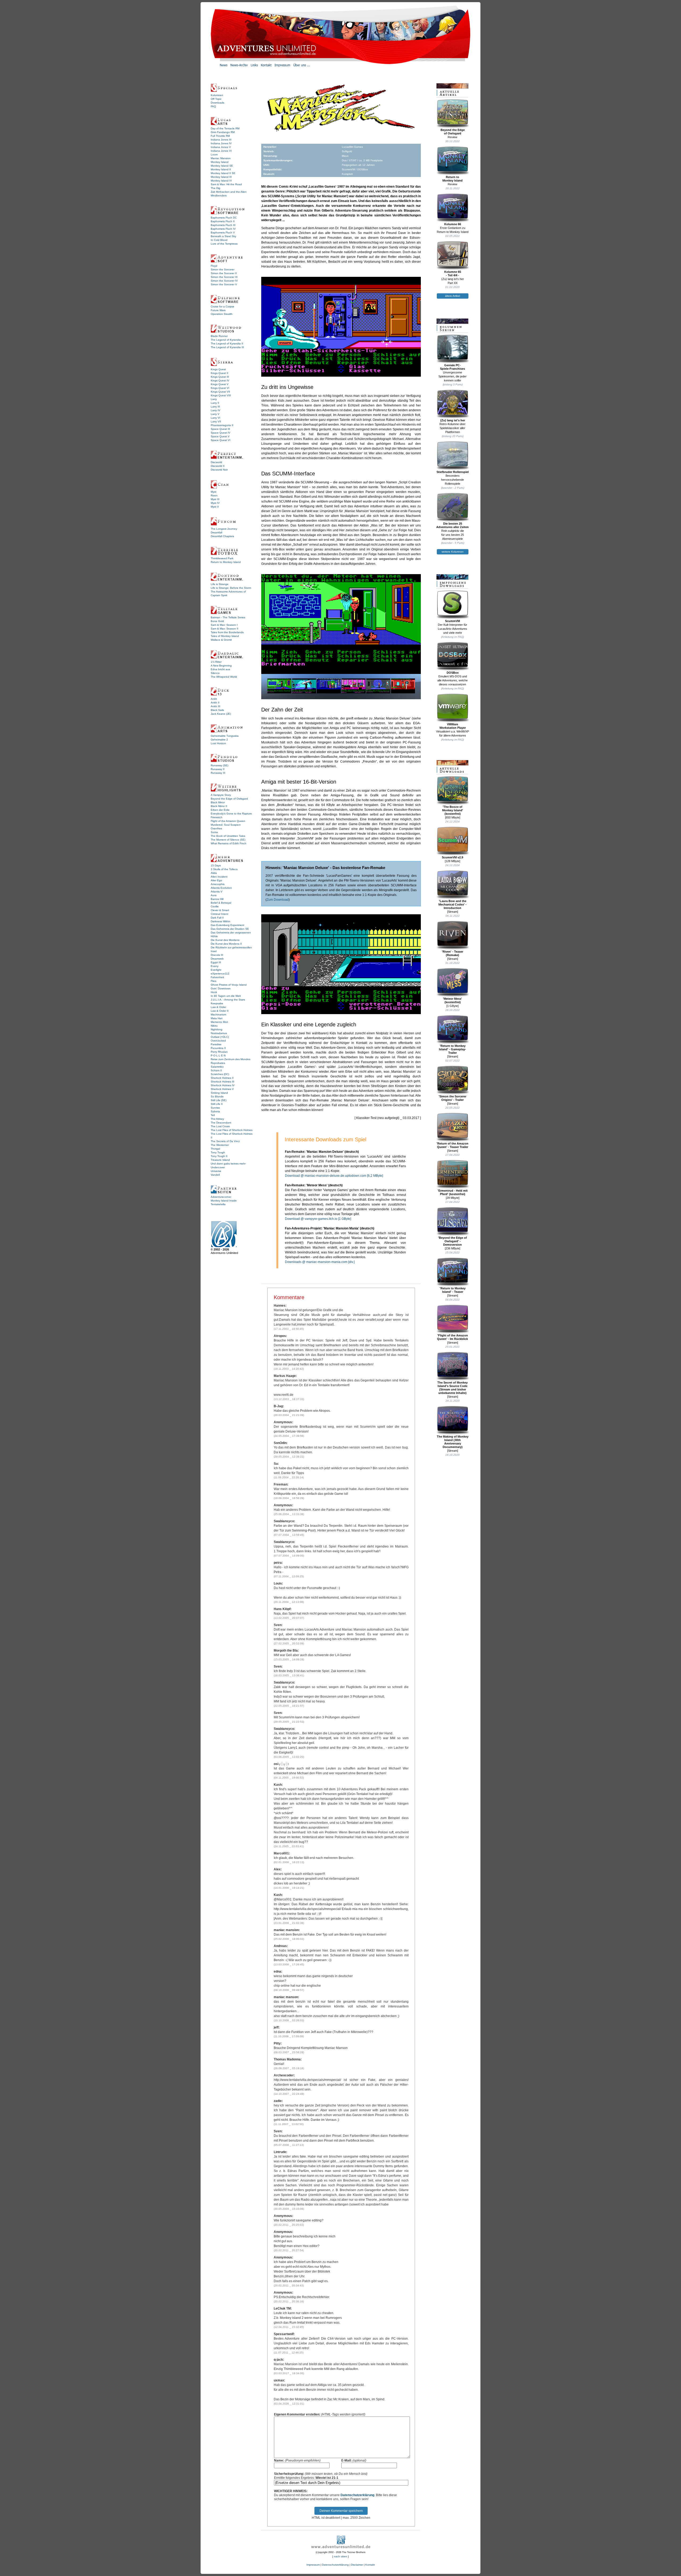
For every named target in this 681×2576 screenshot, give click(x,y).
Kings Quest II (219, 373)
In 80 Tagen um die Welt (226, 996)
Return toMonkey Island (452, 179)
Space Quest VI (221, 440)
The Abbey (217, 1119)
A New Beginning (221, 666)
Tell (213, 1115)
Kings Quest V (220, 384)
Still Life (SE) (219, 1100)
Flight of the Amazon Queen (228, 821)
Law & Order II (220, 1011)
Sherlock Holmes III (223, 1082)
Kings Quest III (220, 377)
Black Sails (217, 710)
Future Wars (218, 310)
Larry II (215, 403)
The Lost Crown (220, 1126)
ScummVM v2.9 (452, 857)
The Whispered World (224, 677)
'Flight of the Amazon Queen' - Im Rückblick (452, 1337)
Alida (214, 873)
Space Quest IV (221, 433)
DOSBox (453, 673)
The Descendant (221, 1123)
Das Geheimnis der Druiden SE (230, 929)
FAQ (213, 106)
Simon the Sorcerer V (224, 284)
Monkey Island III (221, 177)
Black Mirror (218, 802)
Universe (216, 1171)
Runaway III (218, 773)
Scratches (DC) (220, 1074)
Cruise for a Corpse (223, 306)
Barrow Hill (217, 899)
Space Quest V (220, 436)
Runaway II (218, 769)
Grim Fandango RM (223, 132)
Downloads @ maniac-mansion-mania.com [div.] (320, 1262)
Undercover (218, 1167)
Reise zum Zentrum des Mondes (231, 1059)
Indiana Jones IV (221, 143)
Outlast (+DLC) (220, 1037)
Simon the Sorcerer (223, 269)
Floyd (214, 266)
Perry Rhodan (219, 1052)
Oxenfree (216, 828)
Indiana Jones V (221, 147)
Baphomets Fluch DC (224, 218)
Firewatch (217, 817)
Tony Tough (218, 1152)
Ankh (214, 699)
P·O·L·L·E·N (218, 1055)
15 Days (216, 865)
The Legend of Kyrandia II (227, 343)
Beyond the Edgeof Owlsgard (453, 132)
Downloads (217, 103)
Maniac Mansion (221, 158)
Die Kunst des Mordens (225, 940)
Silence (215, 673)
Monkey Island (220, 162)
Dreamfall (216, 532)
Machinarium (218, 1015)
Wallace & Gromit (221, 640)
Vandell (215, 1175)
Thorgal (215, 1149)
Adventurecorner (221, 1197)
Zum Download (278, 900)
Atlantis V (217, 892)
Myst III (215, 499)
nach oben (340, 2556)
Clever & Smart (220, 910)
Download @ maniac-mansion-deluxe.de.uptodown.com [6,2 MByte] (334, 1176)
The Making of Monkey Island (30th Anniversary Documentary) (453, 1442)
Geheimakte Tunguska (225, 736)
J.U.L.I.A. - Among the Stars (228, 1000)
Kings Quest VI (220, 388)
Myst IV (215, 503)
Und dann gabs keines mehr (228, 1164)
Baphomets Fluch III (223, 225)
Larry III (215, 407)
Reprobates (218, 1063)
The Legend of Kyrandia (226, 340)
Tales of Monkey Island (225, 636)
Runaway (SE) (219, 765)
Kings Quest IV (220, 380)
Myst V (215, 507)
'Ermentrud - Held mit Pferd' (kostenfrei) (453, 1192)
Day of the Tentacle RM (225, 128)
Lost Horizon (218, 743)
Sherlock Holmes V (222, 1089)
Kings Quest (218, 369)
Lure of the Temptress (224, 244)
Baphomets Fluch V (223, 233)
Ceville (215, 906)
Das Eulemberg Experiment (227, 925)
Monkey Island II (221, 169)
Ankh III (215, 706)
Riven (214, 495)
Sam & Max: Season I (224, 625)
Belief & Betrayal (221, 903)
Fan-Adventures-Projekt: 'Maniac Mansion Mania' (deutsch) (330, 1228)
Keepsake (217, 1003)
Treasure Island (220, 1160)
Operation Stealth (222, 314)
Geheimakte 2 (219, 740)
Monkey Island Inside (224, 1201)
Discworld (216, 462)
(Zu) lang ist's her (453, 420)
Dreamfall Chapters (222, 536)
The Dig (215, 188)
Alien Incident (219, 877)
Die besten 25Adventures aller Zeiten (452, 525)
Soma (214, 832)
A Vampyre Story (221, 795)
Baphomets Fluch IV (223, 229)
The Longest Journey (224, 529)
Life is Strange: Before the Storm (231, 588)
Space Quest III (220, 429)
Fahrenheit (217, 977)
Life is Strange (220, 584)
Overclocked (218, 1041)
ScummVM (452, 621)
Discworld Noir (219, 470)
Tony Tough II (219, 1156)
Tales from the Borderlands (227, 632)
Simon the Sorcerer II (224, 273)
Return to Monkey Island (226, 562)
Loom (214, 155)
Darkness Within (221, 921)
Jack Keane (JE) (221, 714)
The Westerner (220, 1145)
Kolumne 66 (453, 224)
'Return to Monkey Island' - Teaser (453, 1290)
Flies (213, 981)
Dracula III (217, 955)
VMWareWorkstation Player (453, 726)
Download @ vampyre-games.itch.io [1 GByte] (318, 1219)
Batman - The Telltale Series (228, 617)
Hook (214, 992)
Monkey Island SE (222, 166)
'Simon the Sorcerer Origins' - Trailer (452, 1098)
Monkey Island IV (221, 181)
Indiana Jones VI (221, 151)
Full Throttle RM (220, 136)
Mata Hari (217, 1018)
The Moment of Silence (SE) (228, 840)
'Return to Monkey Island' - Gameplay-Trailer (452, 1049)
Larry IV (215, 410)
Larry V (215, 414)
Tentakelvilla (218, 1204)
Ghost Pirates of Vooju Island (229, 985)
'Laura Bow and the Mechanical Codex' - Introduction (452, 904)
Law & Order (218, 1007)
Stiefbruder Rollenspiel (453, 472)
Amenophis (218, 884)
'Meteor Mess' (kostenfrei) (452, 1000)
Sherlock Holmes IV (223, 1085)
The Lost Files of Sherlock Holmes (232, 1130)
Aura (214, 895)
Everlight (216, 970)
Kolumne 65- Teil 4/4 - (453, 273)
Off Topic (216, 99)
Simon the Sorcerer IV (224, 281)
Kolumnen (217, 95)
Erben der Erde (220, 810)
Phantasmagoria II (222, 425)
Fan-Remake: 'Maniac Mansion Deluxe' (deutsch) (322, 1152)
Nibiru (214, 1026)
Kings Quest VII (220, 392)
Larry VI (215, 418)
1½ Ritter (216, 662)
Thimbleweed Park (222, 558)
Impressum (313, 2565)
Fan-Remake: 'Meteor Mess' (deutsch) (314, 1185)
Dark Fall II (217, 918)
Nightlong (217, 1029)
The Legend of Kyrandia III (227, 347)
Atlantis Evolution (221, 888)
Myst (213, 492)
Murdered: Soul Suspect (226, 825)
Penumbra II (218, 1048)
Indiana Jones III (221, 140)
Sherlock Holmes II (222, 1078)
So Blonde (217, 1096)
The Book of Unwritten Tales (228, 836)
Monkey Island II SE (223, 173)
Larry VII (216, 421)
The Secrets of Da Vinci (225, 1141)
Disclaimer (357, 2565)
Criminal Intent (219, 914)
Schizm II (216, 1070)
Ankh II (215, 703)
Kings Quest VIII (221, 395)
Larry (214, 399)
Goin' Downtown (221, 988)
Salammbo (217, 1067)
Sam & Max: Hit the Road (226, 184)
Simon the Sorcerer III (224, 277)
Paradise (216, 1044)
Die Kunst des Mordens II (226, 944)
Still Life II (217, 1104)
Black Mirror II (219, 806)
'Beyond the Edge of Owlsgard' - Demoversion (452, 1241)
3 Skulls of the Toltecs (224, 869)
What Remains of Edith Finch (229, 843)
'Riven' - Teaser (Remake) (452, 953)
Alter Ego (216, 880)
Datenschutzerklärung (357, 2495)
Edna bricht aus (220, 669)
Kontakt (370, 2565)
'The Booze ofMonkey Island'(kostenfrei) (453, 810)
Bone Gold (217, 621)
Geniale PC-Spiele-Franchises (452, 367)
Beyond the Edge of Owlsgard (229, 799)
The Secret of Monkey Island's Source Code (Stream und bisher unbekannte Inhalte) (452, 1388)
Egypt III (216, 962)
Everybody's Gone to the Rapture (231, 814)
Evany (215, 966)
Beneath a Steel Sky (223, 236)
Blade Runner (219, 336)
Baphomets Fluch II (223, 221)
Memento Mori (219, 1022)
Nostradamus (219, 1033)
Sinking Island (219, 1093)
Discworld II (218, 466)
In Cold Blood (219, 240)
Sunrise (215, 1108)
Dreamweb (217, 959)
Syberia (215, 1111)
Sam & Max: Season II (225, 629)
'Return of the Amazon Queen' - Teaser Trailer (452, 1145)
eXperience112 (220, 974)
